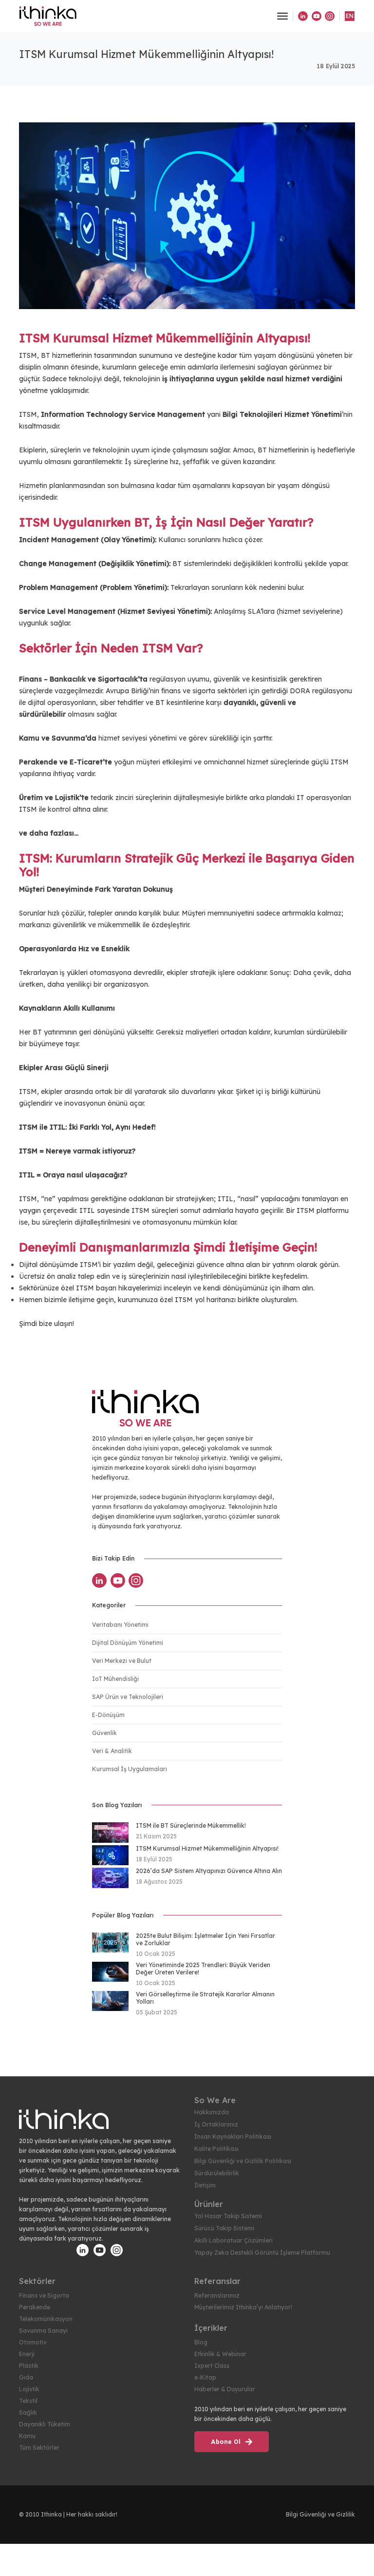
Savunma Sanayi (43, 2331)
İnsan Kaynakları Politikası (233, 2137)
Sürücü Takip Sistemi (224, 2228)
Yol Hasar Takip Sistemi (228, 2216)
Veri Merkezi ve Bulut (122, 1661)
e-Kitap (205, 2377)
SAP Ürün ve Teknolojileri (128, 1697)
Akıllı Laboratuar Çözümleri (234, 2240)
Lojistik (29, 2389)
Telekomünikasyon (46, 2319)
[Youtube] (317, 16)
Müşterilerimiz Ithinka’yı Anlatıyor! (243, 2307)
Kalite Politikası (216, 2149)
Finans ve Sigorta (44, 2295)
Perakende (35, 2307)
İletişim (205, 2185)
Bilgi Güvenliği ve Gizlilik (320, 2514)
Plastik (29, 2366)
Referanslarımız (217, 2295)
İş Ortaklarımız (216, 2124)
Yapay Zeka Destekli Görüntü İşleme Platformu (262, 2253)
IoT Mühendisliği (115, 1679)
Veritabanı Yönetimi (120, 1625)
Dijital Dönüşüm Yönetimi (128, 1643)
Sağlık (28, 2412)
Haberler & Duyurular (225, 2389)
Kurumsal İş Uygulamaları (130, 1769)
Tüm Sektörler (39, 2448)
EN (350, 16)
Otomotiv (33, 2342)
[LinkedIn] (303, 16)
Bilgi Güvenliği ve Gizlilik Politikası (243, 2161)
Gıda (26, 2377)
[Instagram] (330, 16)
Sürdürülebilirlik (217, 2173)
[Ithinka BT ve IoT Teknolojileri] (48, 16)
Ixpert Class (212, 2366)
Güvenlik (104, 1733)
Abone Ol (227, 2442)
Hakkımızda (212, 2112)
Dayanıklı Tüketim (45, 2424)
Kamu (27, 2436)
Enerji (27, 2354)
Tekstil (28, 2401)
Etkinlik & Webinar (220, 2354)
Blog (201, 2342)
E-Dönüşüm (108, 1715)
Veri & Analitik (112, 1751)
